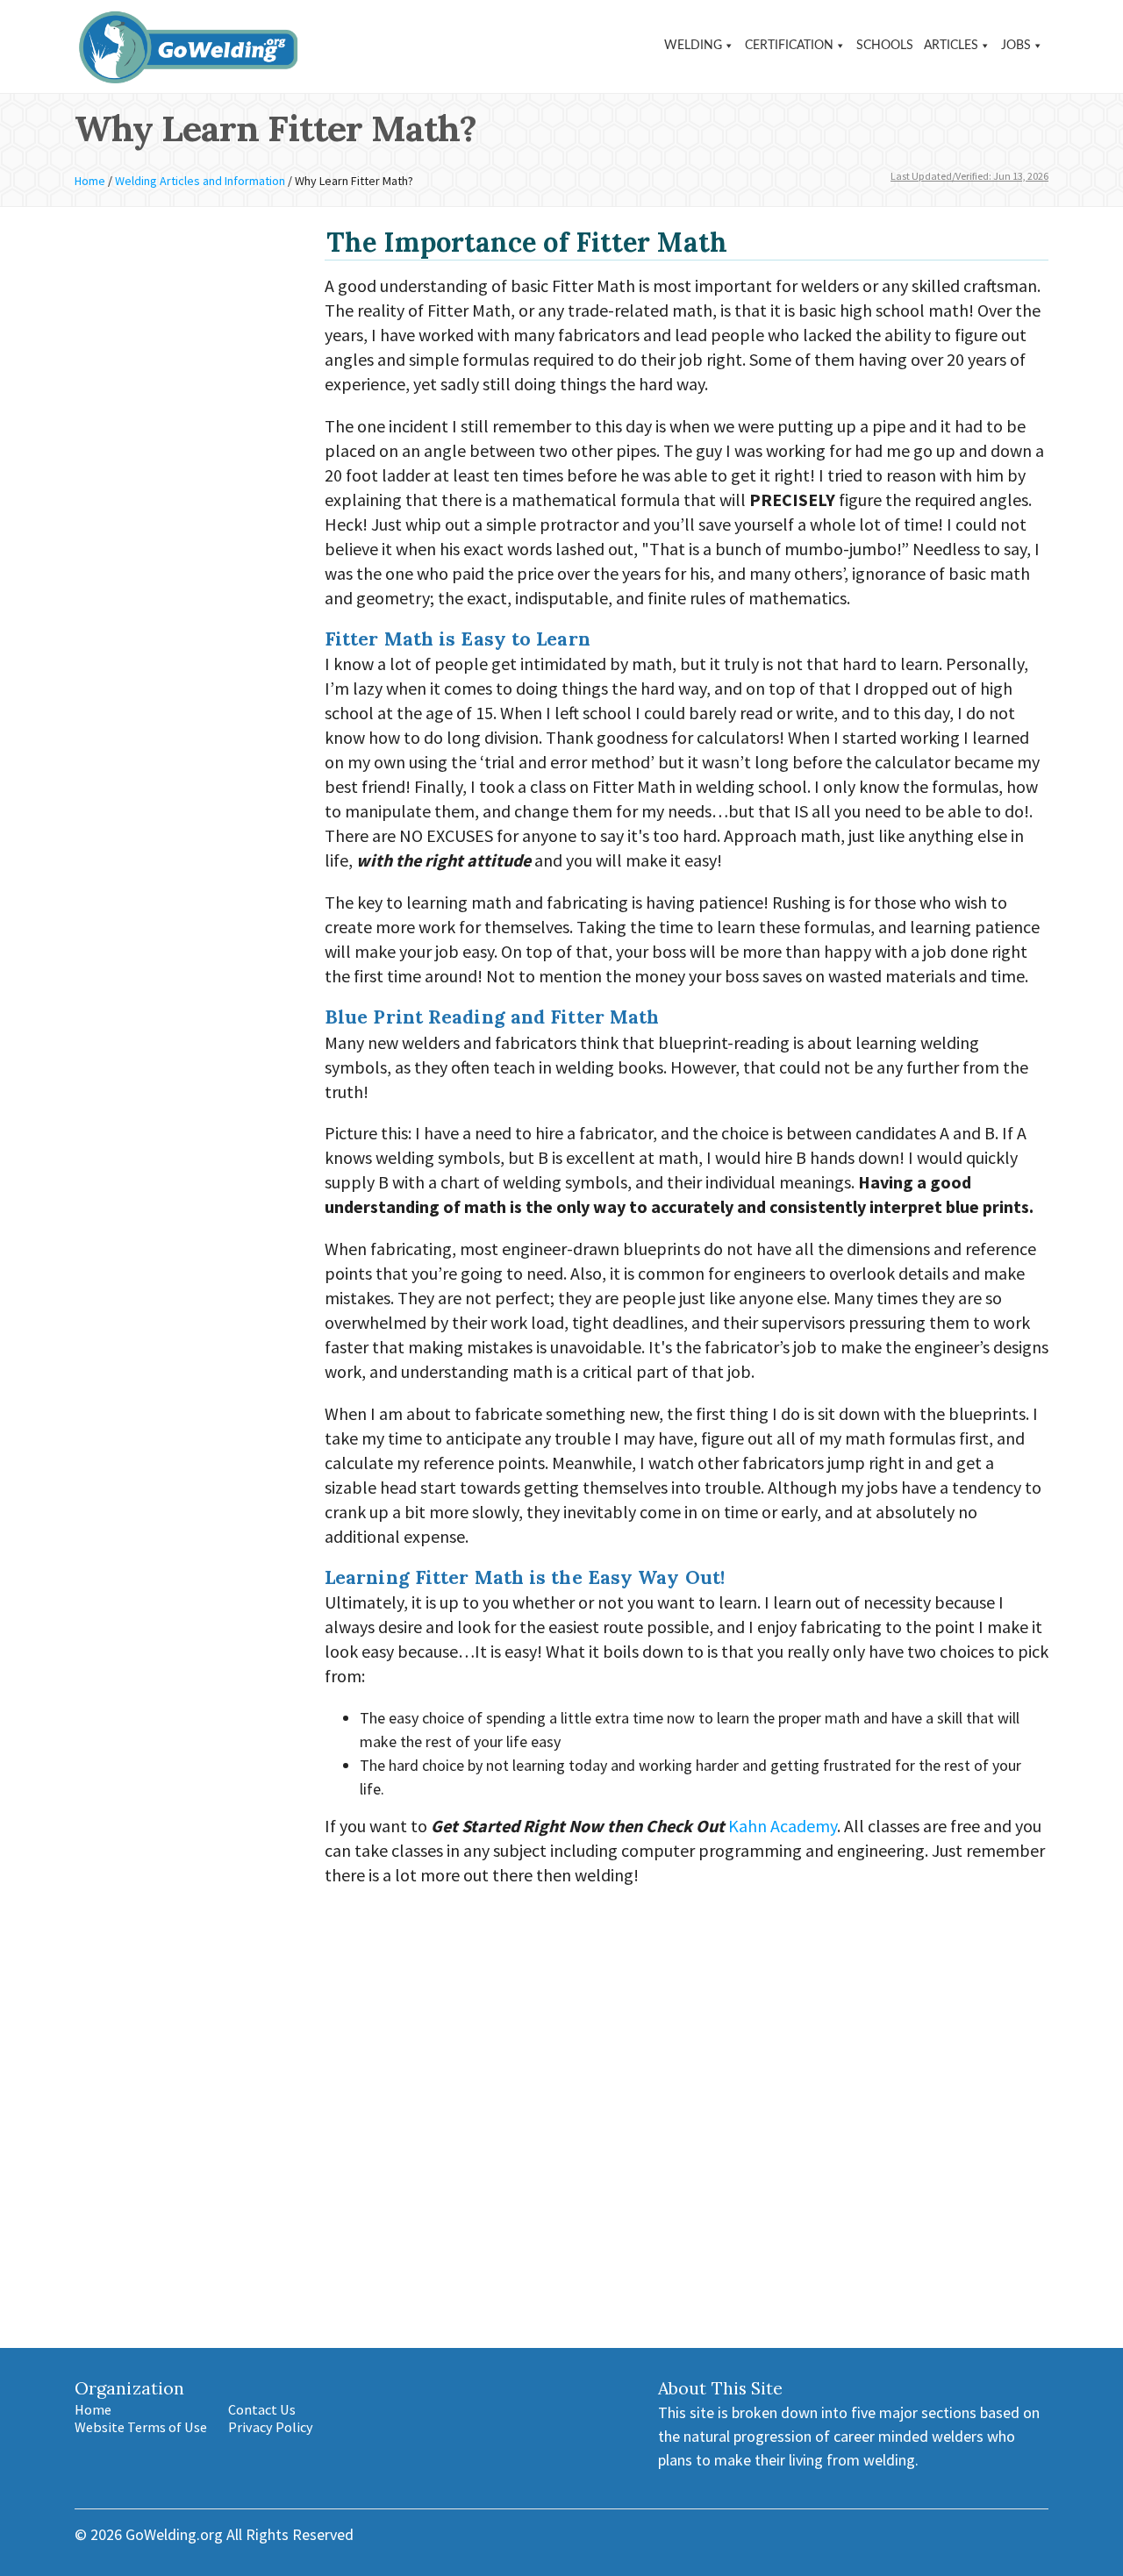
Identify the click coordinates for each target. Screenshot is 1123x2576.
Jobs (1016, 46)
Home (90, 181)
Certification (789, 46)
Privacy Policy (271, 2427)
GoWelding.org (174, 2534)
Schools (885, 46)
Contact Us (262, 2409)
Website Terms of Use (141, 2427)
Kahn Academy (783, 1826)
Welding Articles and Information (200, 181)
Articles (951, 46)
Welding (693, 46)
